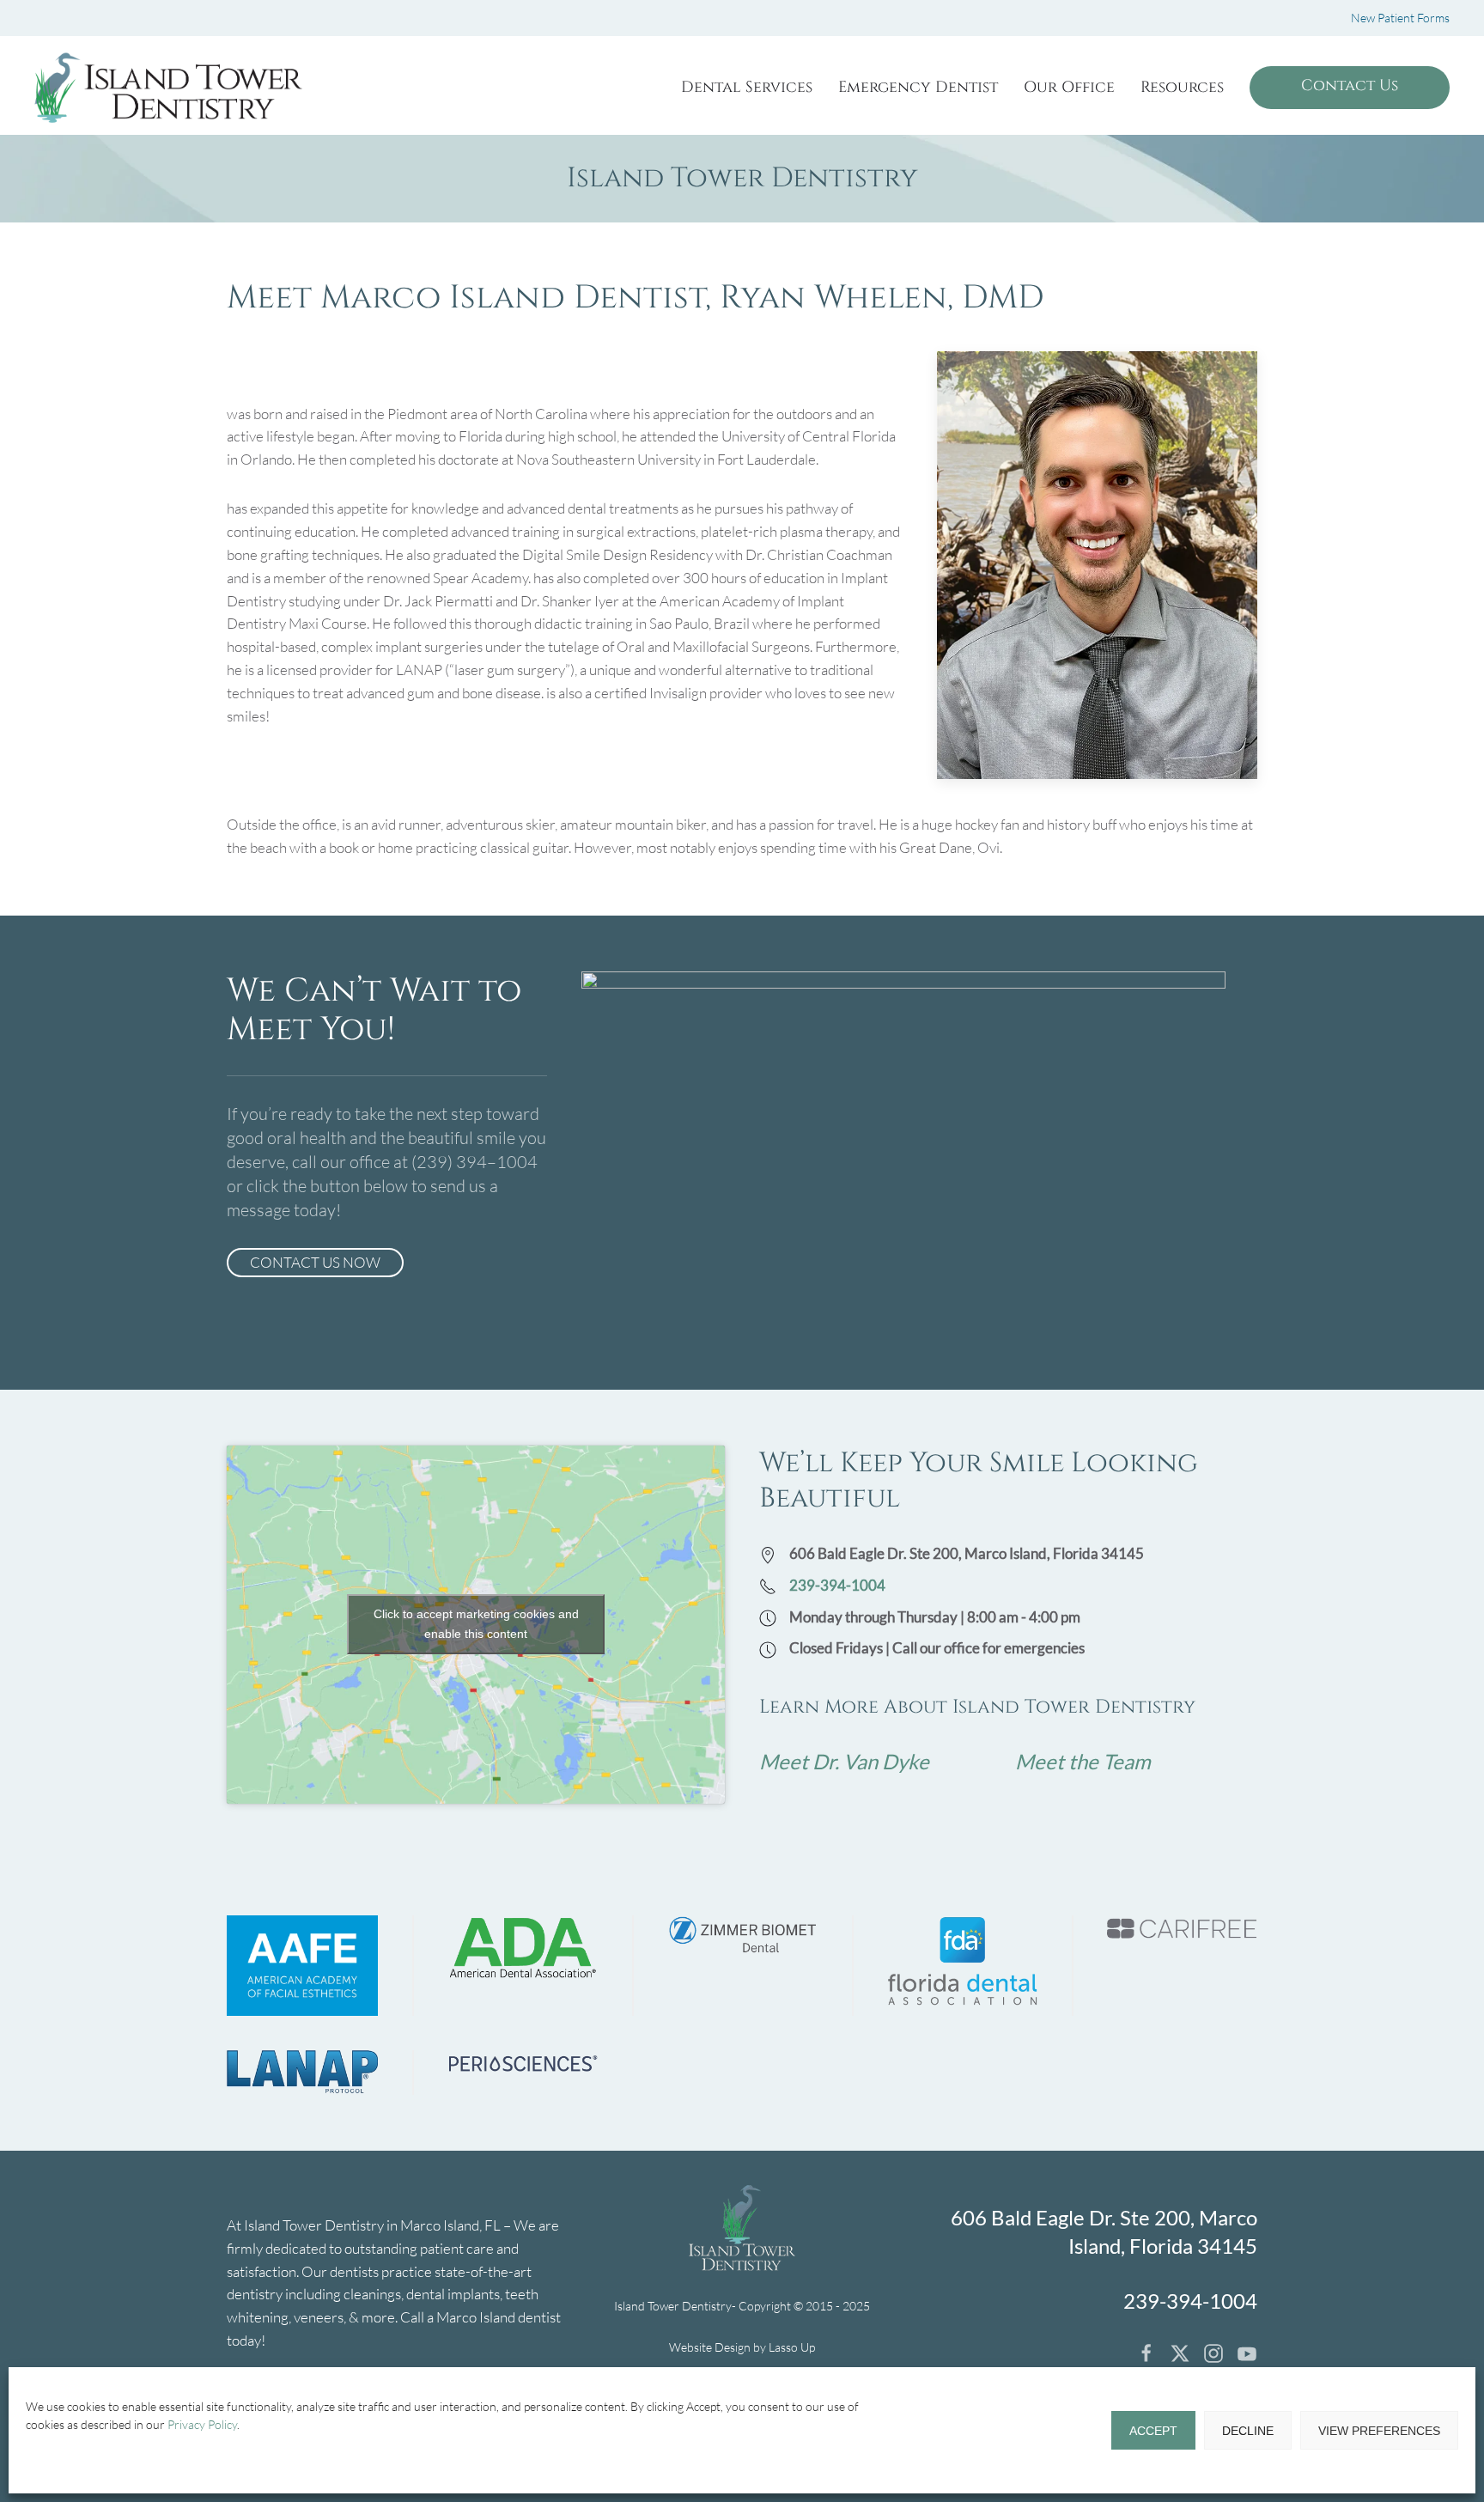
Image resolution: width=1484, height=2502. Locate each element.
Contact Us (1350, 85)
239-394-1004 (837, 1585)
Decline (1248, 2431)
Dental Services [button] (747, 87)
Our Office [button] (1069, 87)
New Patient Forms (1400, 18)
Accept (1153, 2431)
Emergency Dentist (918, 87)
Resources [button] (1182, 87)
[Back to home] (168, 88)
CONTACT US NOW (315, 1262)
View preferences (1379, 2431)
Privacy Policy (202, 2424)
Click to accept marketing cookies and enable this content (476, 1624)
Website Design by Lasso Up (742, 2347)
